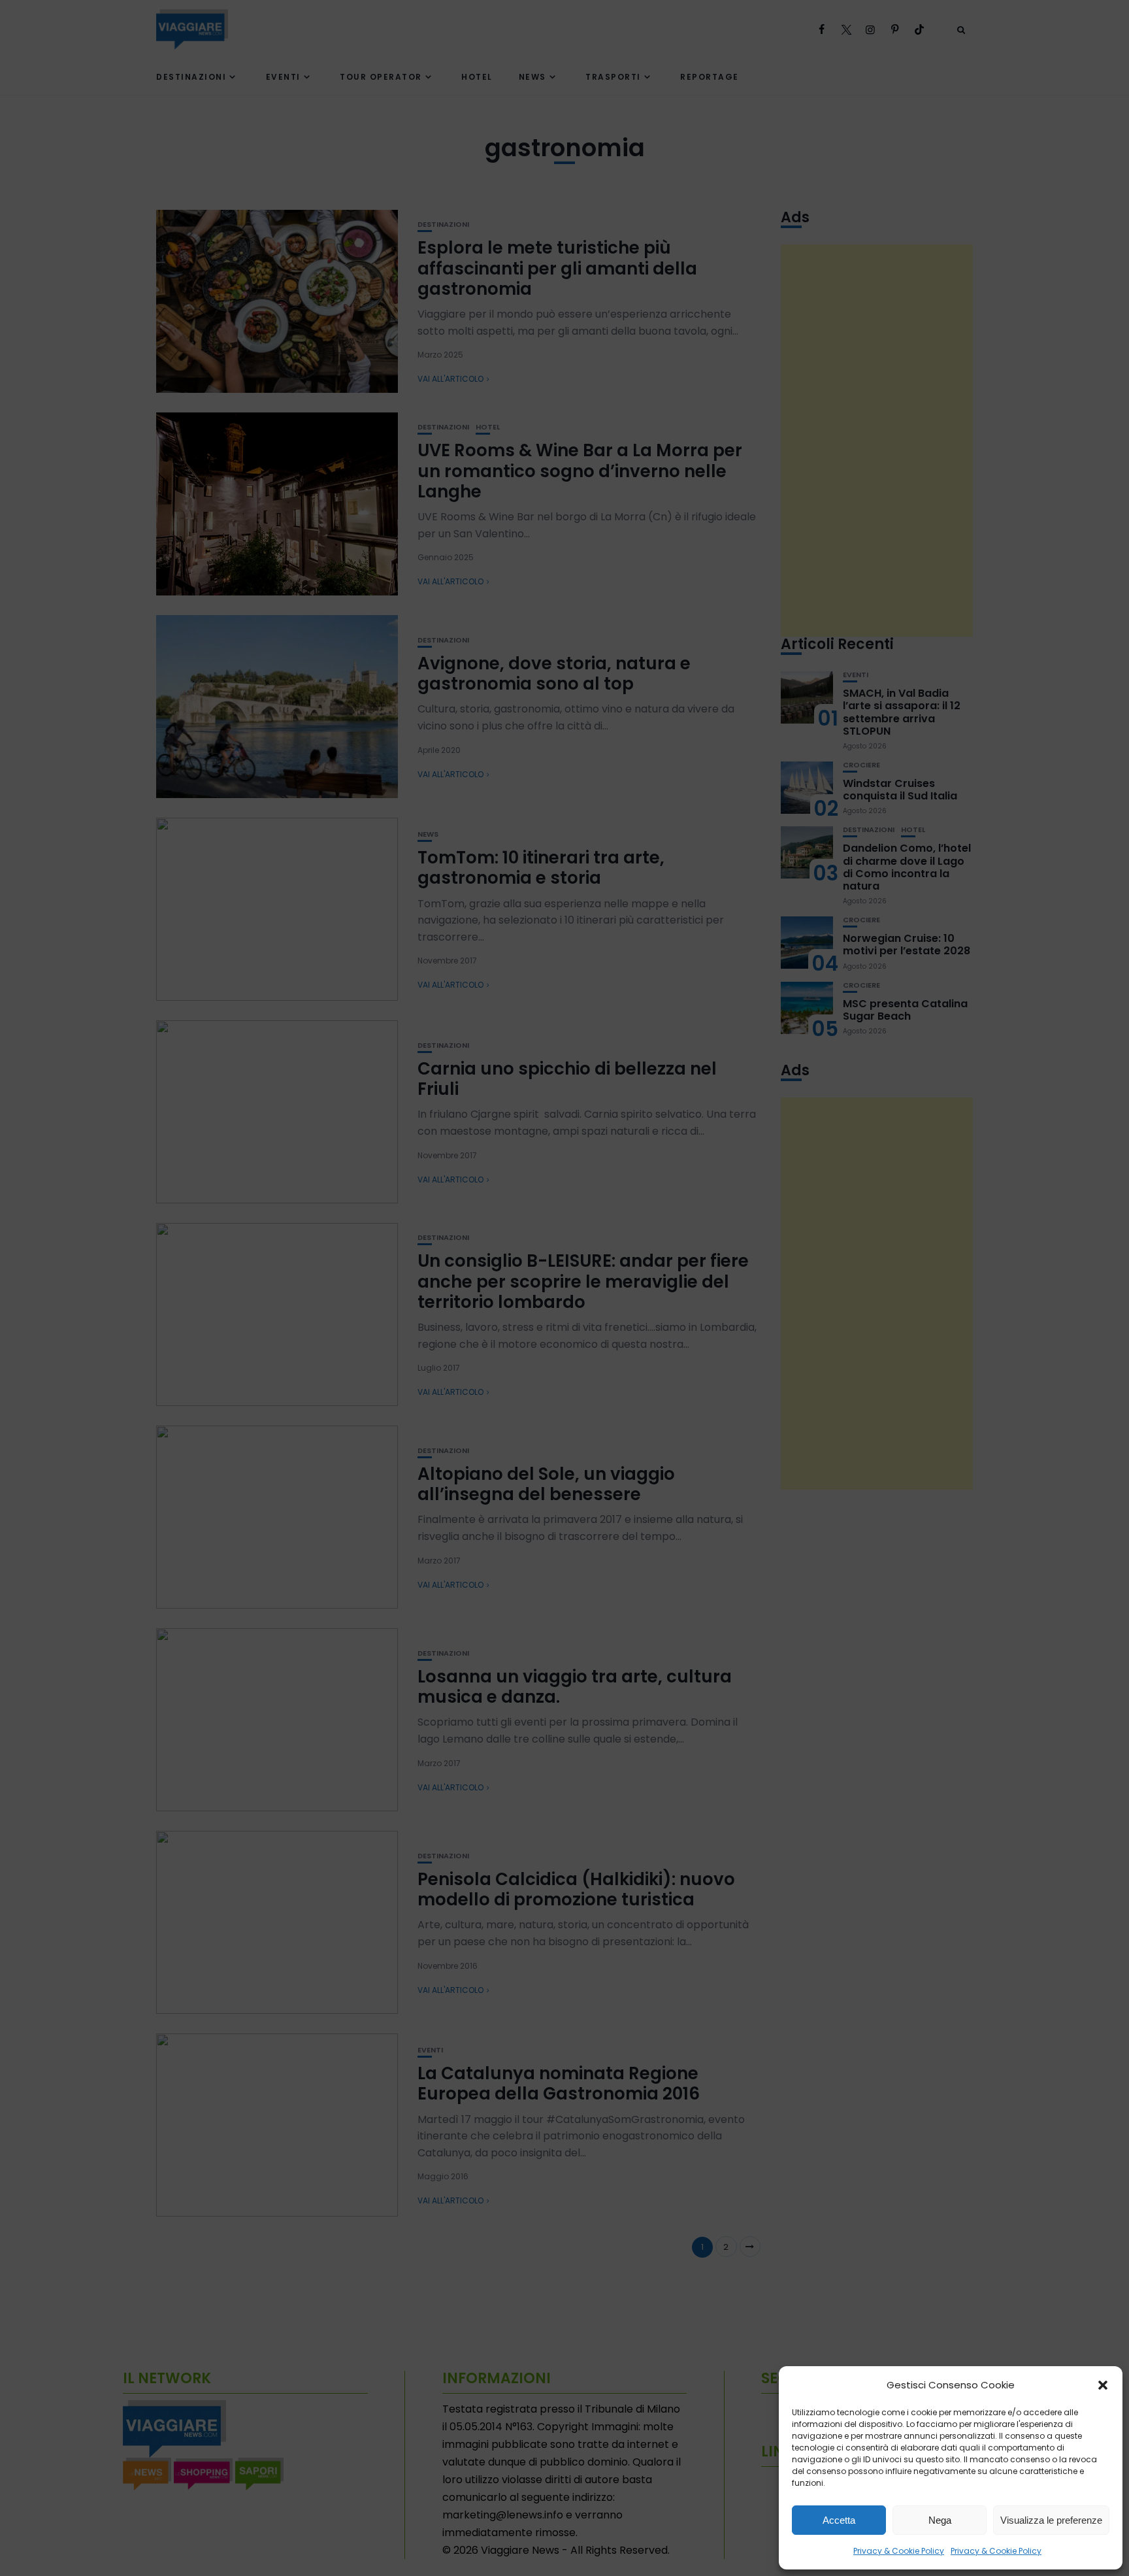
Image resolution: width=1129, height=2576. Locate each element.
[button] (1103, 2385)
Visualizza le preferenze (1051, 2520)
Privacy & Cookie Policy (899, 2551)
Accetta (839, 2520)
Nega (940, 2520)
